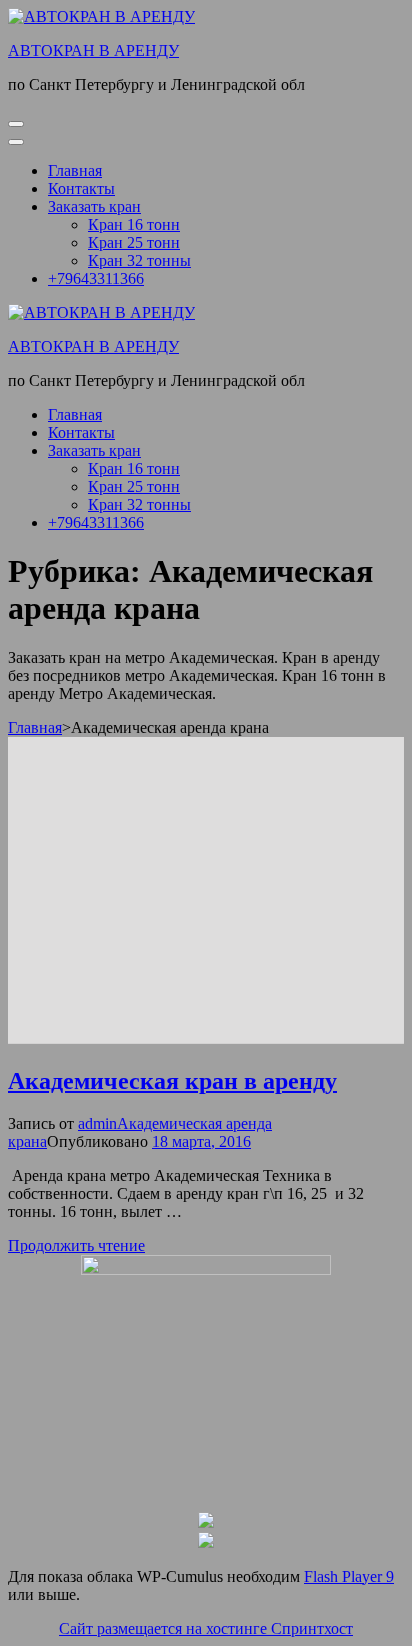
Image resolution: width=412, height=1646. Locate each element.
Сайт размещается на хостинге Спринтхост (206, 1628)
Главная (75, 170)
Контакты (81, 188)
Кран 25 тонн (134, 242)
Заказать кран (94, 206)
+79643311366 (96, 278)
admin (97, 1123)
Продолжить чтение (76, 1245)
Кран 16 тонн (134, 224)
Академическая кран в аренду (172, 1081)
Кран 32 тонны (139, 260)
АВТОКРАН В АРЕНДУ (93, 50)
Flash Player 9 (349, 1576)
